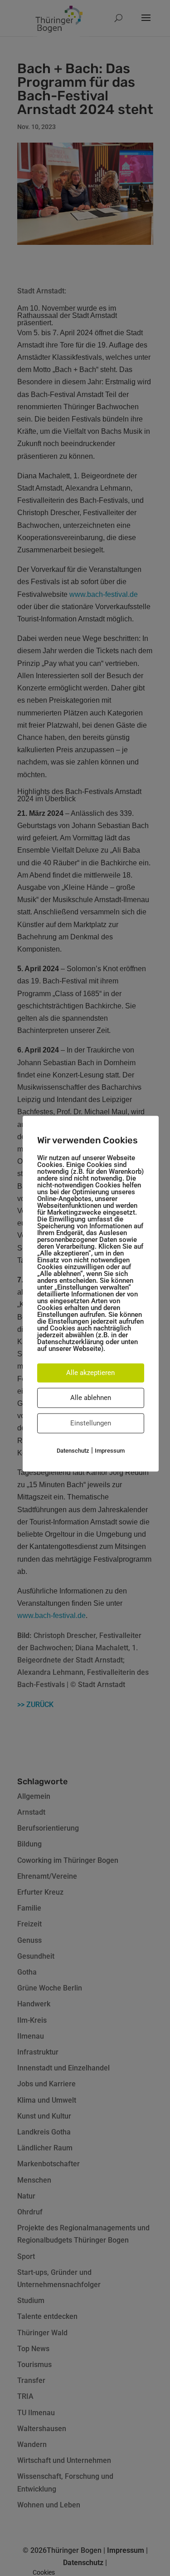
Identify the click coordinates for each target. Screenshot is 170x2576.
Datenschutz (73, 1451)
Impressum (110, 1451)
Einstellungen (91, 1423)
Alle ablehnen (91, 1398)
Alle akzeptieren (90, 1373)
